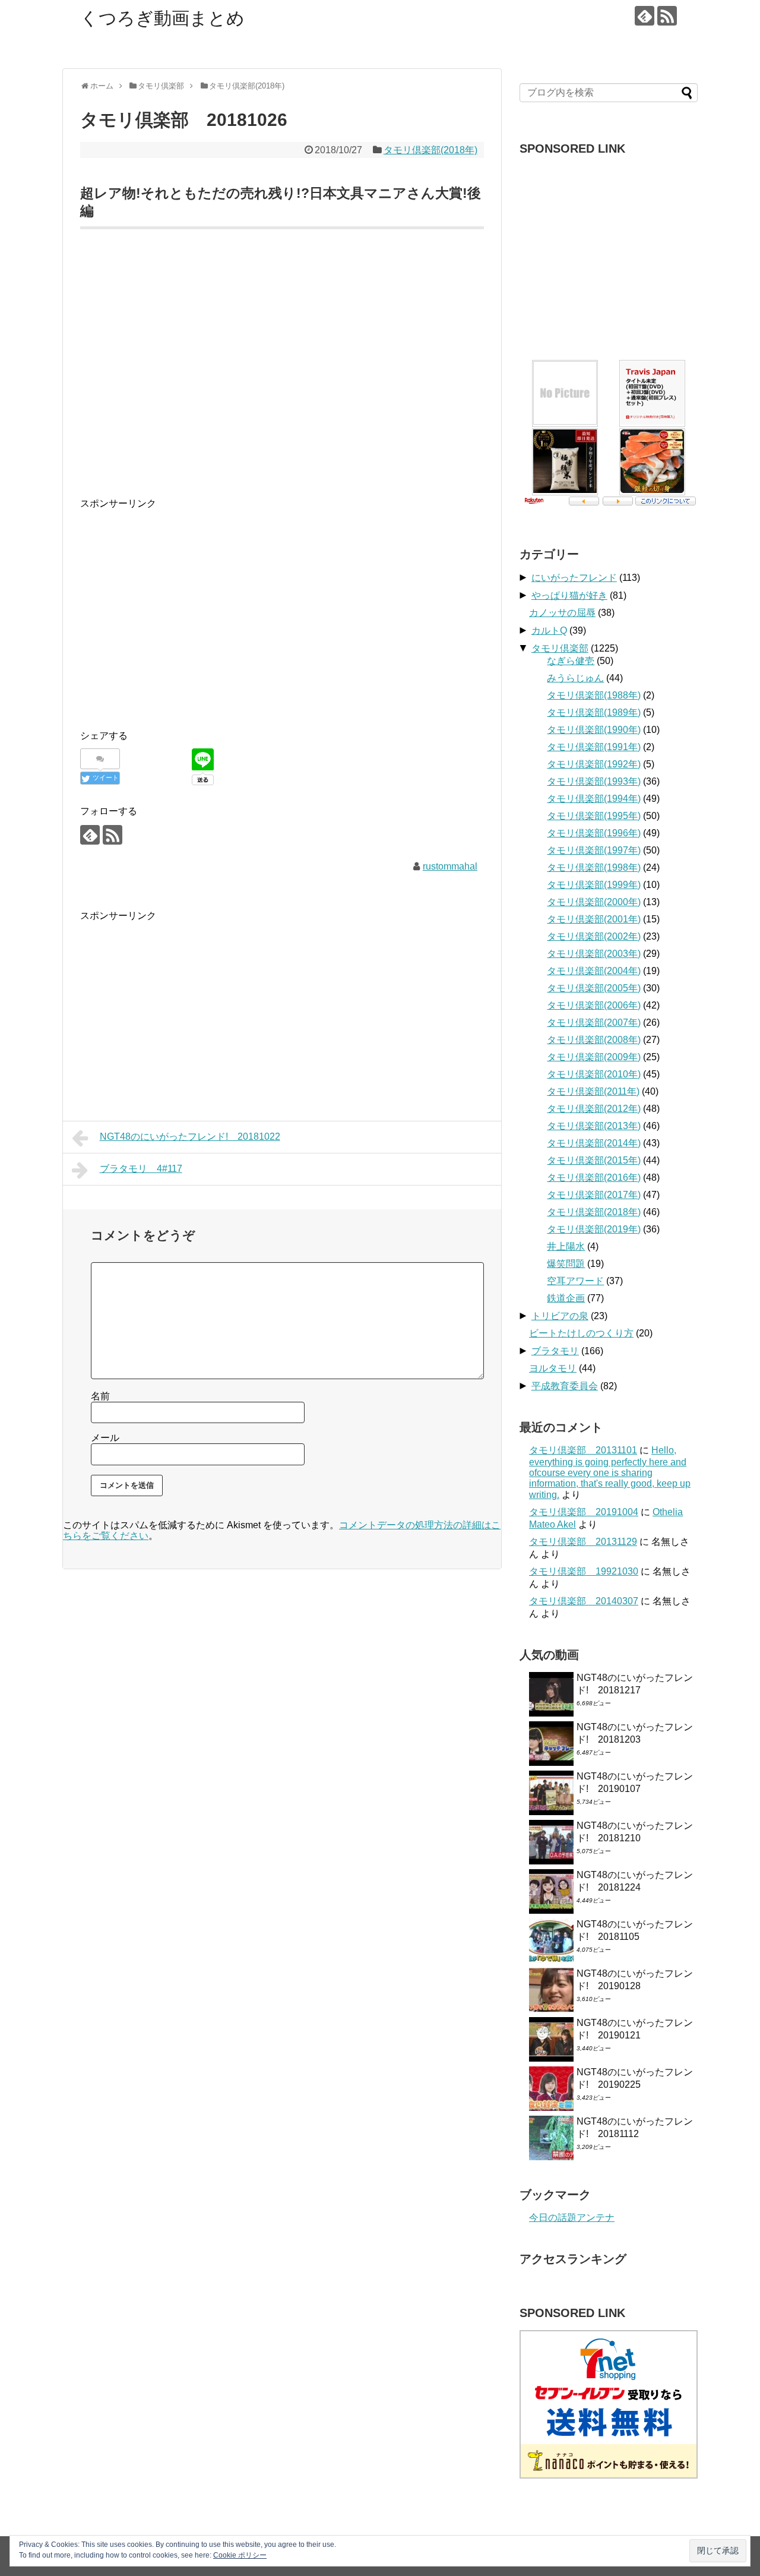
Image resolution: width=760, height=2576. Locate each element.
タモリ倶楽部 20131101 (583, 1450)
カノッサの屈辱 (562, 613)
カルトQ (549, 630)
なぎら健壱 (571, 661)
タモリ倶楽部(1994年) (594, 799)
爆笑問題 (566, 1264)
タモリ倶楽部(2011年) (593, 1091)
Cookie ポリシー (240, 2555)
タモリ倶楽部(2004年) (594, 971)
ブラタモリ (555, 1351)
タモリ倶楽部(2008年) (594, 1040)
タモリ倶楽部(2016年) (594, 1178)
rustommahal (450, 866)
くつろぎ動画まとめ (162, 18)
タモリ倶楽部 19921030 (584, 1571)
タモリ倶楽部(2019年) (594, 1229)
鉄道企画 (566, 1298)
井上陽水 (566, 1246)
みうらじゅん (575, 678)
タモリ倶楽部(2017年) (594, 1195)
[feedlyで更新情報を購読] (645, 16)
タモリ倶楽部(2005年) (594, 988)
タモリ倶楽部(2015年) (594, 1160)
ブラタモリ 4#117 (141, 1169)
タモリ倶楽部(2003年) (594, 954)
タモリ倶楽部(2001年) (594, 919)
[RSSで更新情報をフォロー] (667, 16)
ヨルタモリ (553, 1368)
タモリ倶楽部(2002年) (594, 936)
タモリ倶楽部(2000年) (594, 902)
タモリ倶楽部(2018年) (430, 150)
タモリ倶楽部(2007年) (594, 1023)
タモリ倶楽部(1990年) (594, 730)
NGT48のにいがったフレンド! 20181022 (190, 1137)
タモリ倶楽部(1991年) (594, 747)
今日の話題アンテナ (572, 2218)
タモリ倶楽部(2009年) (594, 1057)
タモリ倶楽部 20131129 (583, 1542)
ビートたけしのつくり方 (581, 1333)
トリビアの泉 (560, 1316)
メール (105, 1438)
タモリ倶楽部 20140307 (584, 1601)
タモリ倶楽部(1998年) (594, 867)
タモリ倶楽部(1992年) (594, 764)
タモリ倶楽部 (560, 648)
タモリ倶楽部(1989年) (594, 712)
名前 (100, 1396)
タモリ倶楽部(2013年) (594, 1126)
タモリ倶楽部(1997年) (594, 850)
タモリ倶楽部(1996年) (594, 833)
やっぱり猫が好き (569, 595)
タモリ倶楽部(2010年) (594, 1074)
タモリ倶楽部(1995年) (594, 816)
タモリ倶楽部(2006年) (594, 1005)
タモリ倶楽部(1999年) (594, 885)
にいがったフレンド (574, 578)
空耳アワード (575, 1281)
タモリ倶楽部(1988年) (594, 695)
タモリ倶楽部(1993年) (594, 781)
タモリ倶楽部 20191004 (584, 1512)
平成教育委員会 (565, 1386)
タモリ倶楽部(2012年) (594, 1109)
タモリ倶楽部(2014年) (594, 1143)
